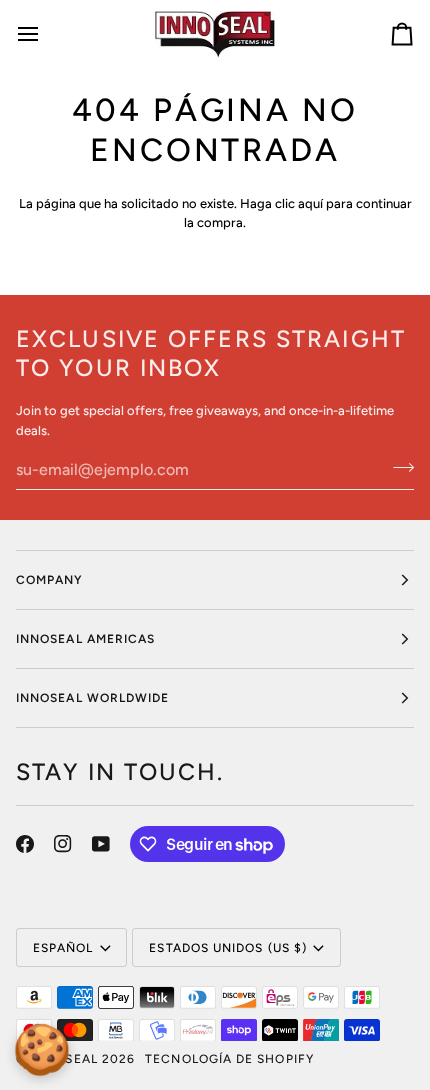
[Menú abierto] (46, 34)
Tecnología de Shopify (229, 1059)
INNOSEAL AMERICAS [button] (85, 639)
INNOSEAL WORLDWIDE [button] (92, 698)
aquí (310, 203)
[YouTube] (101, 844)
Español (63, 948)
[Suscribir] (397, 467)
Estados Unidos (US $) (228, 948)
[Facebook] (25, 844)
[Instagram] (63, 844)
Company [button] (50, 580)
